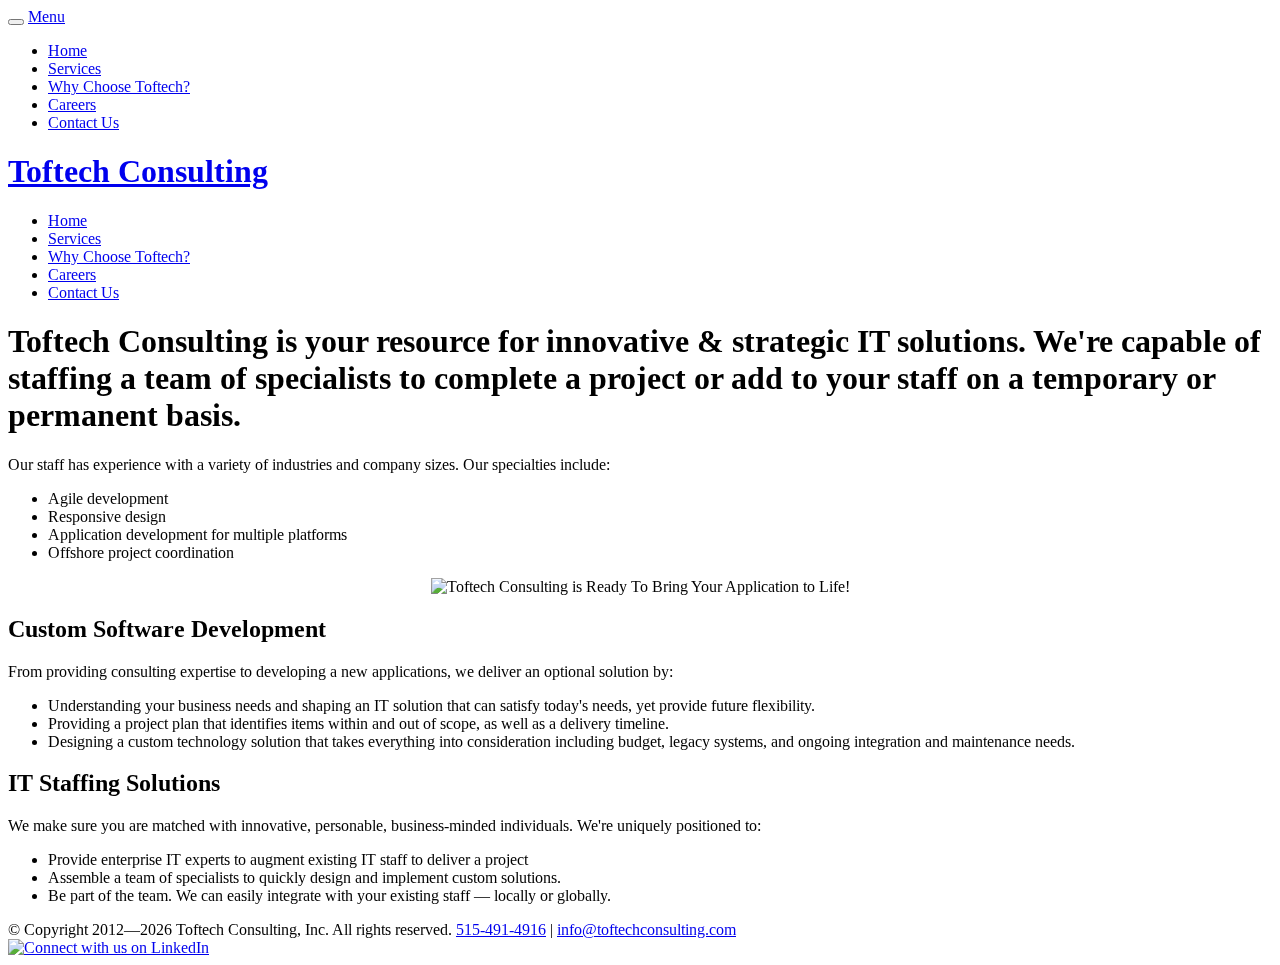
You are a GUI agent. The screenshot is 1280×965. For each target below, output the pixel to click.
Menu (46, 16)
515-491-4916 (501, 929)
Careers (72, 104)
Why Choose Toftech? (119, 86)
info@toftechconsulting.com (646, 929)
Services (74, 68)
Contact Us (83, 122)
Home (67, 50)
